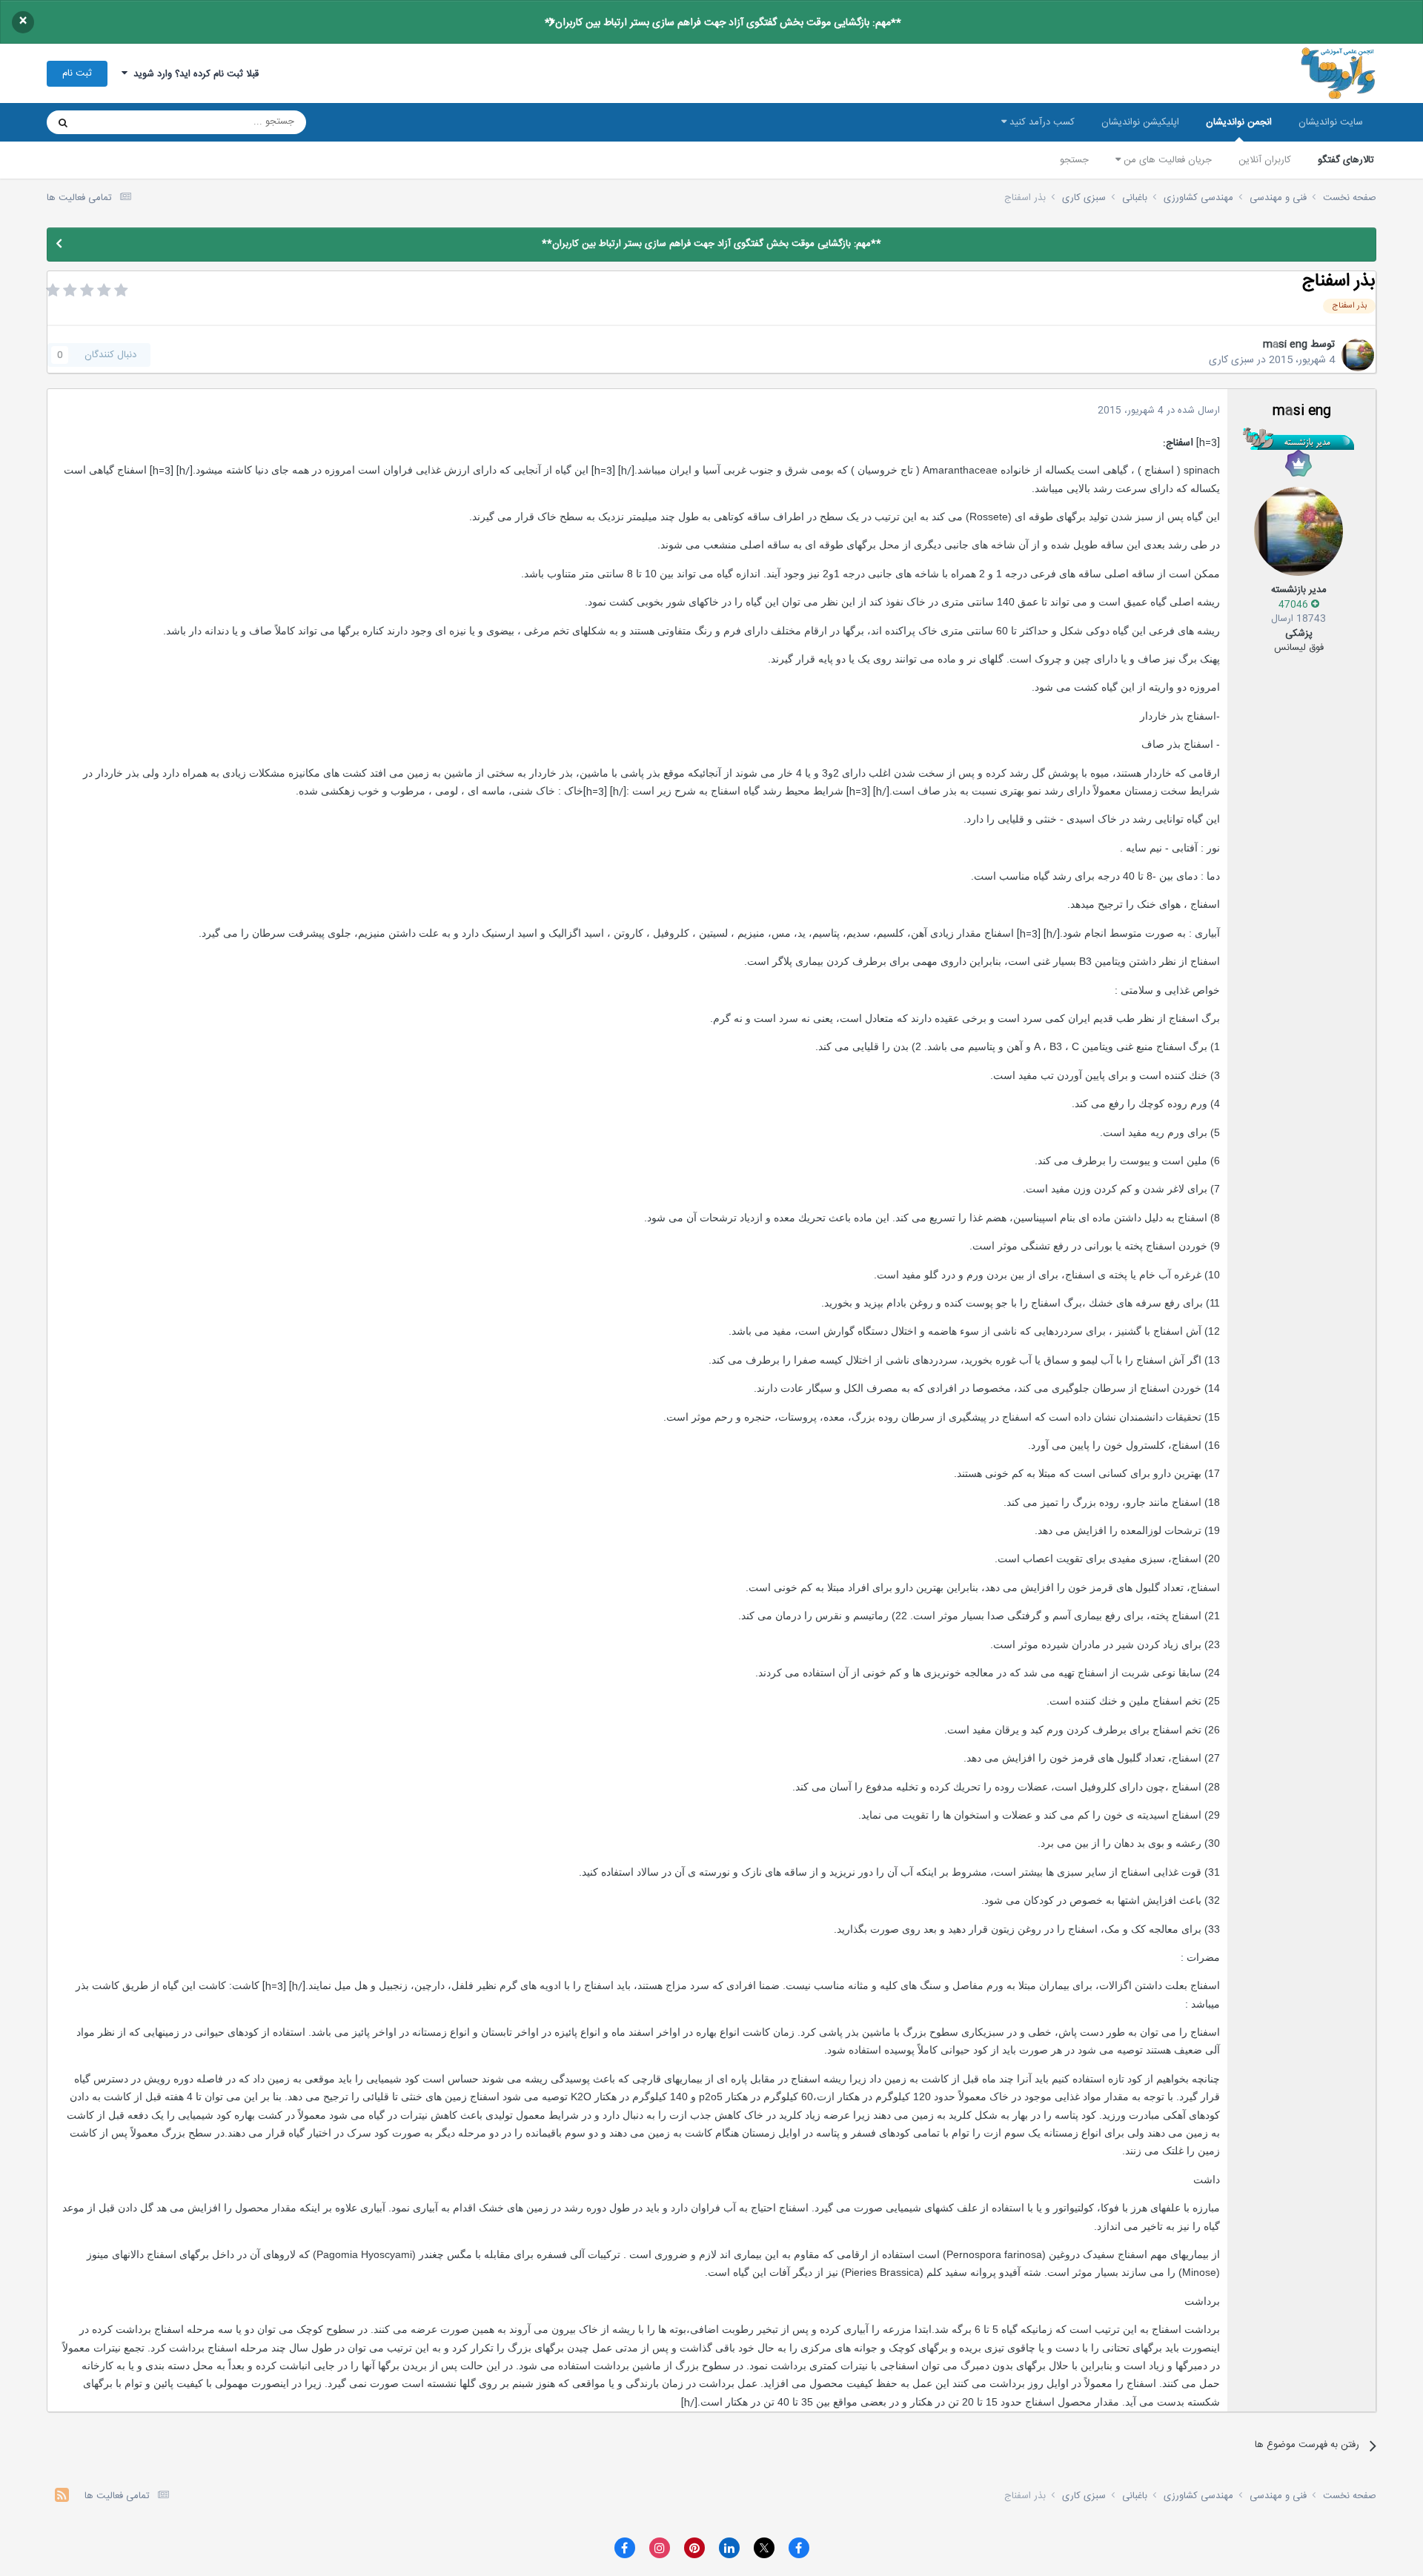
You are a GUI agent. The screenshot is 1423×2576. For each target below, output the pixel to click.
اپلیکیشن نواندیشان (1140, 122)
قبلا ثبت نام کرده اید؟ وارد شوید (193, 74)
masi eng (1285, 345)
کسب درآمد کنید (1041, 122)
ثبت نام (77, 73)
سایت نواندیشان (1331, 122)
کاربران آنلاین (1265, 160)
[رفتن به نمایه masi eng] (1358, 355)
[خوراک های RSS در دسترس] (62, 2497)
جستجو (1074, 160)
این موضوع (120, 122)
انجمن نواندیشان (1239, 122)
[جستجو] (63, 122)
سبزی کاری (1231, 360)
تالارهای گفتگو (1346, 160)
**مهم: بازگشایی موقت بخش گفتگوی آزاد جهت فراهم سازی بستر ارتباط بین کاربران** (723, 23)
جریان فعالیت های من (1166, 160)
